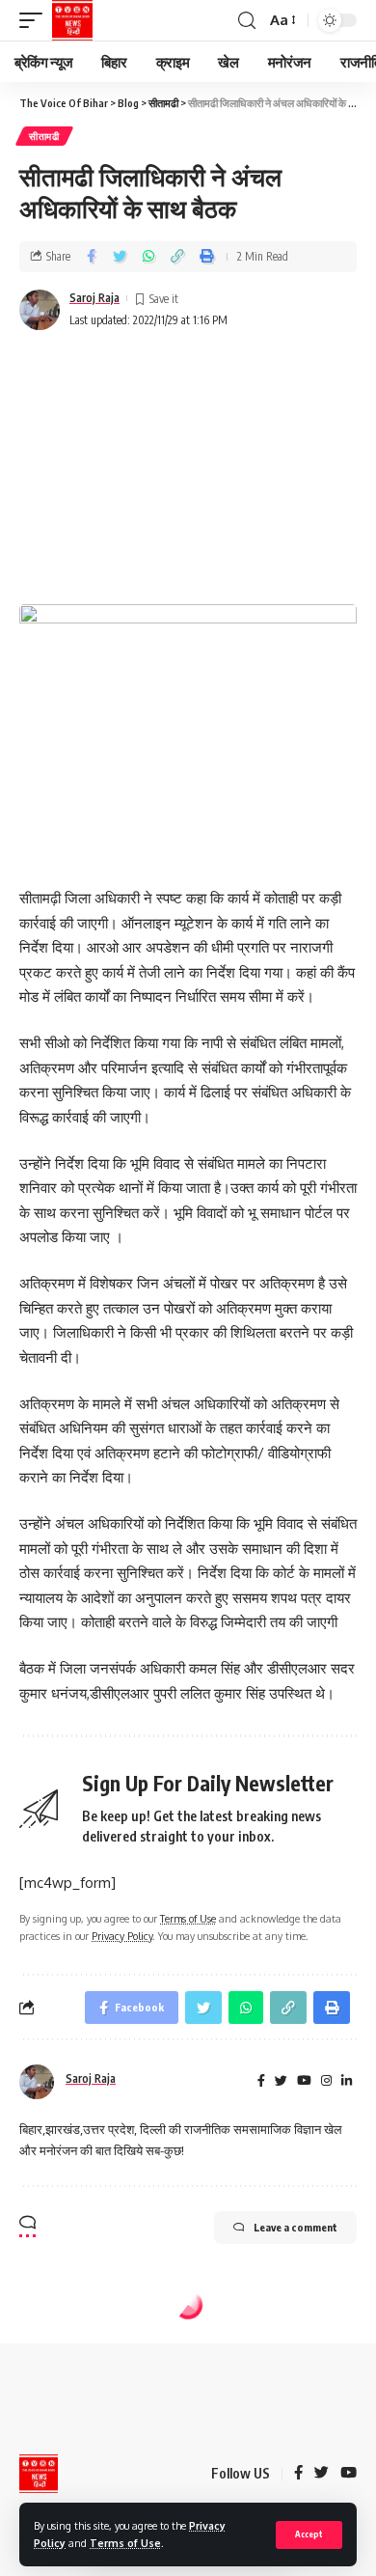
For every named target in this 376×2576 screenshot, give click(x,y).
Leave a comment (295, 2227)
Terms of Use (125, 2543)
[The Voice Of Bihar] (72, 20)
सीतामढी (44, 136)
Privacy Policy (122, 1936)
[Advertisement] (188, 470)
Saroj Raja (94, 298)
